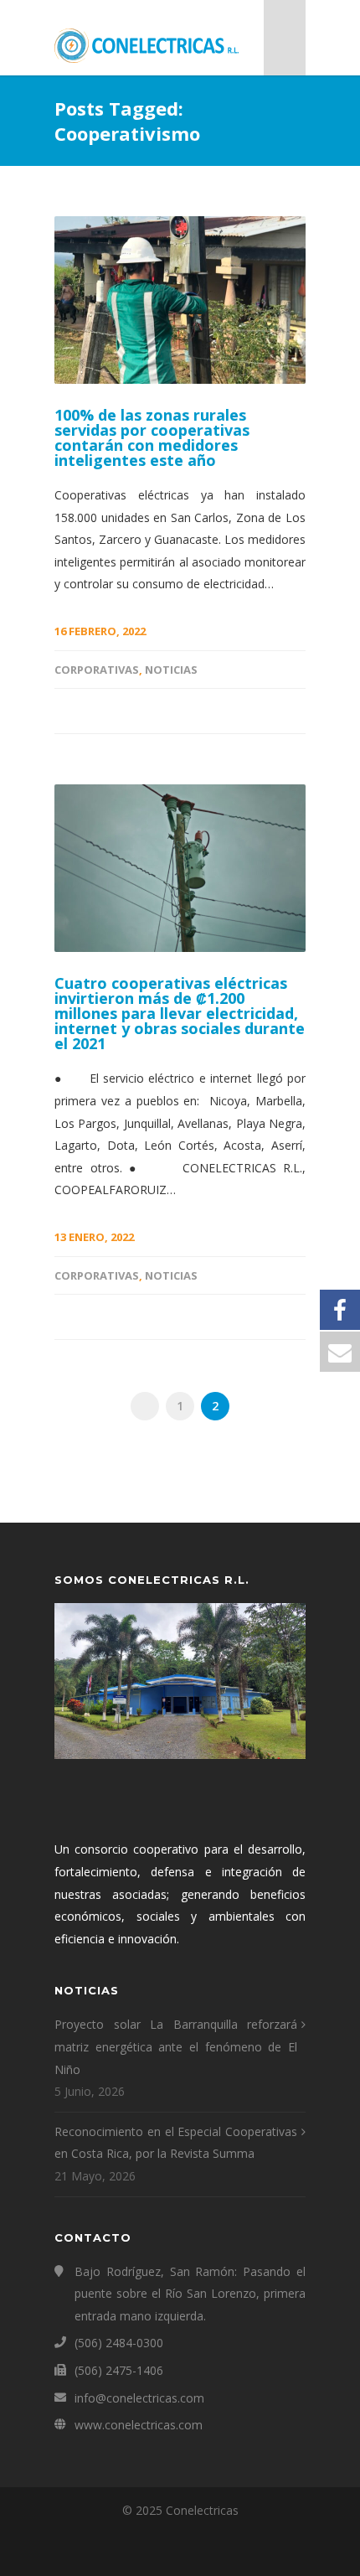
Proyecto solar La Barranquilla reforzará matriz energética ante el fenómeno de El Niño (176, 2046)
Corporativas (97, 670)
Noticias (171, 670)
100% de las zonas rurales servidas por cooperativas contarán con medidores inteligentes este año (152, 437)
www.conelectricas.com (139, 2425)
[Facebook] (180, 2549)
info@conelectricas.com (139, 2398)
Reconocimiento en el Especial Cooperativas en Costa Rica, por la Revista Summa (176, 2143)
